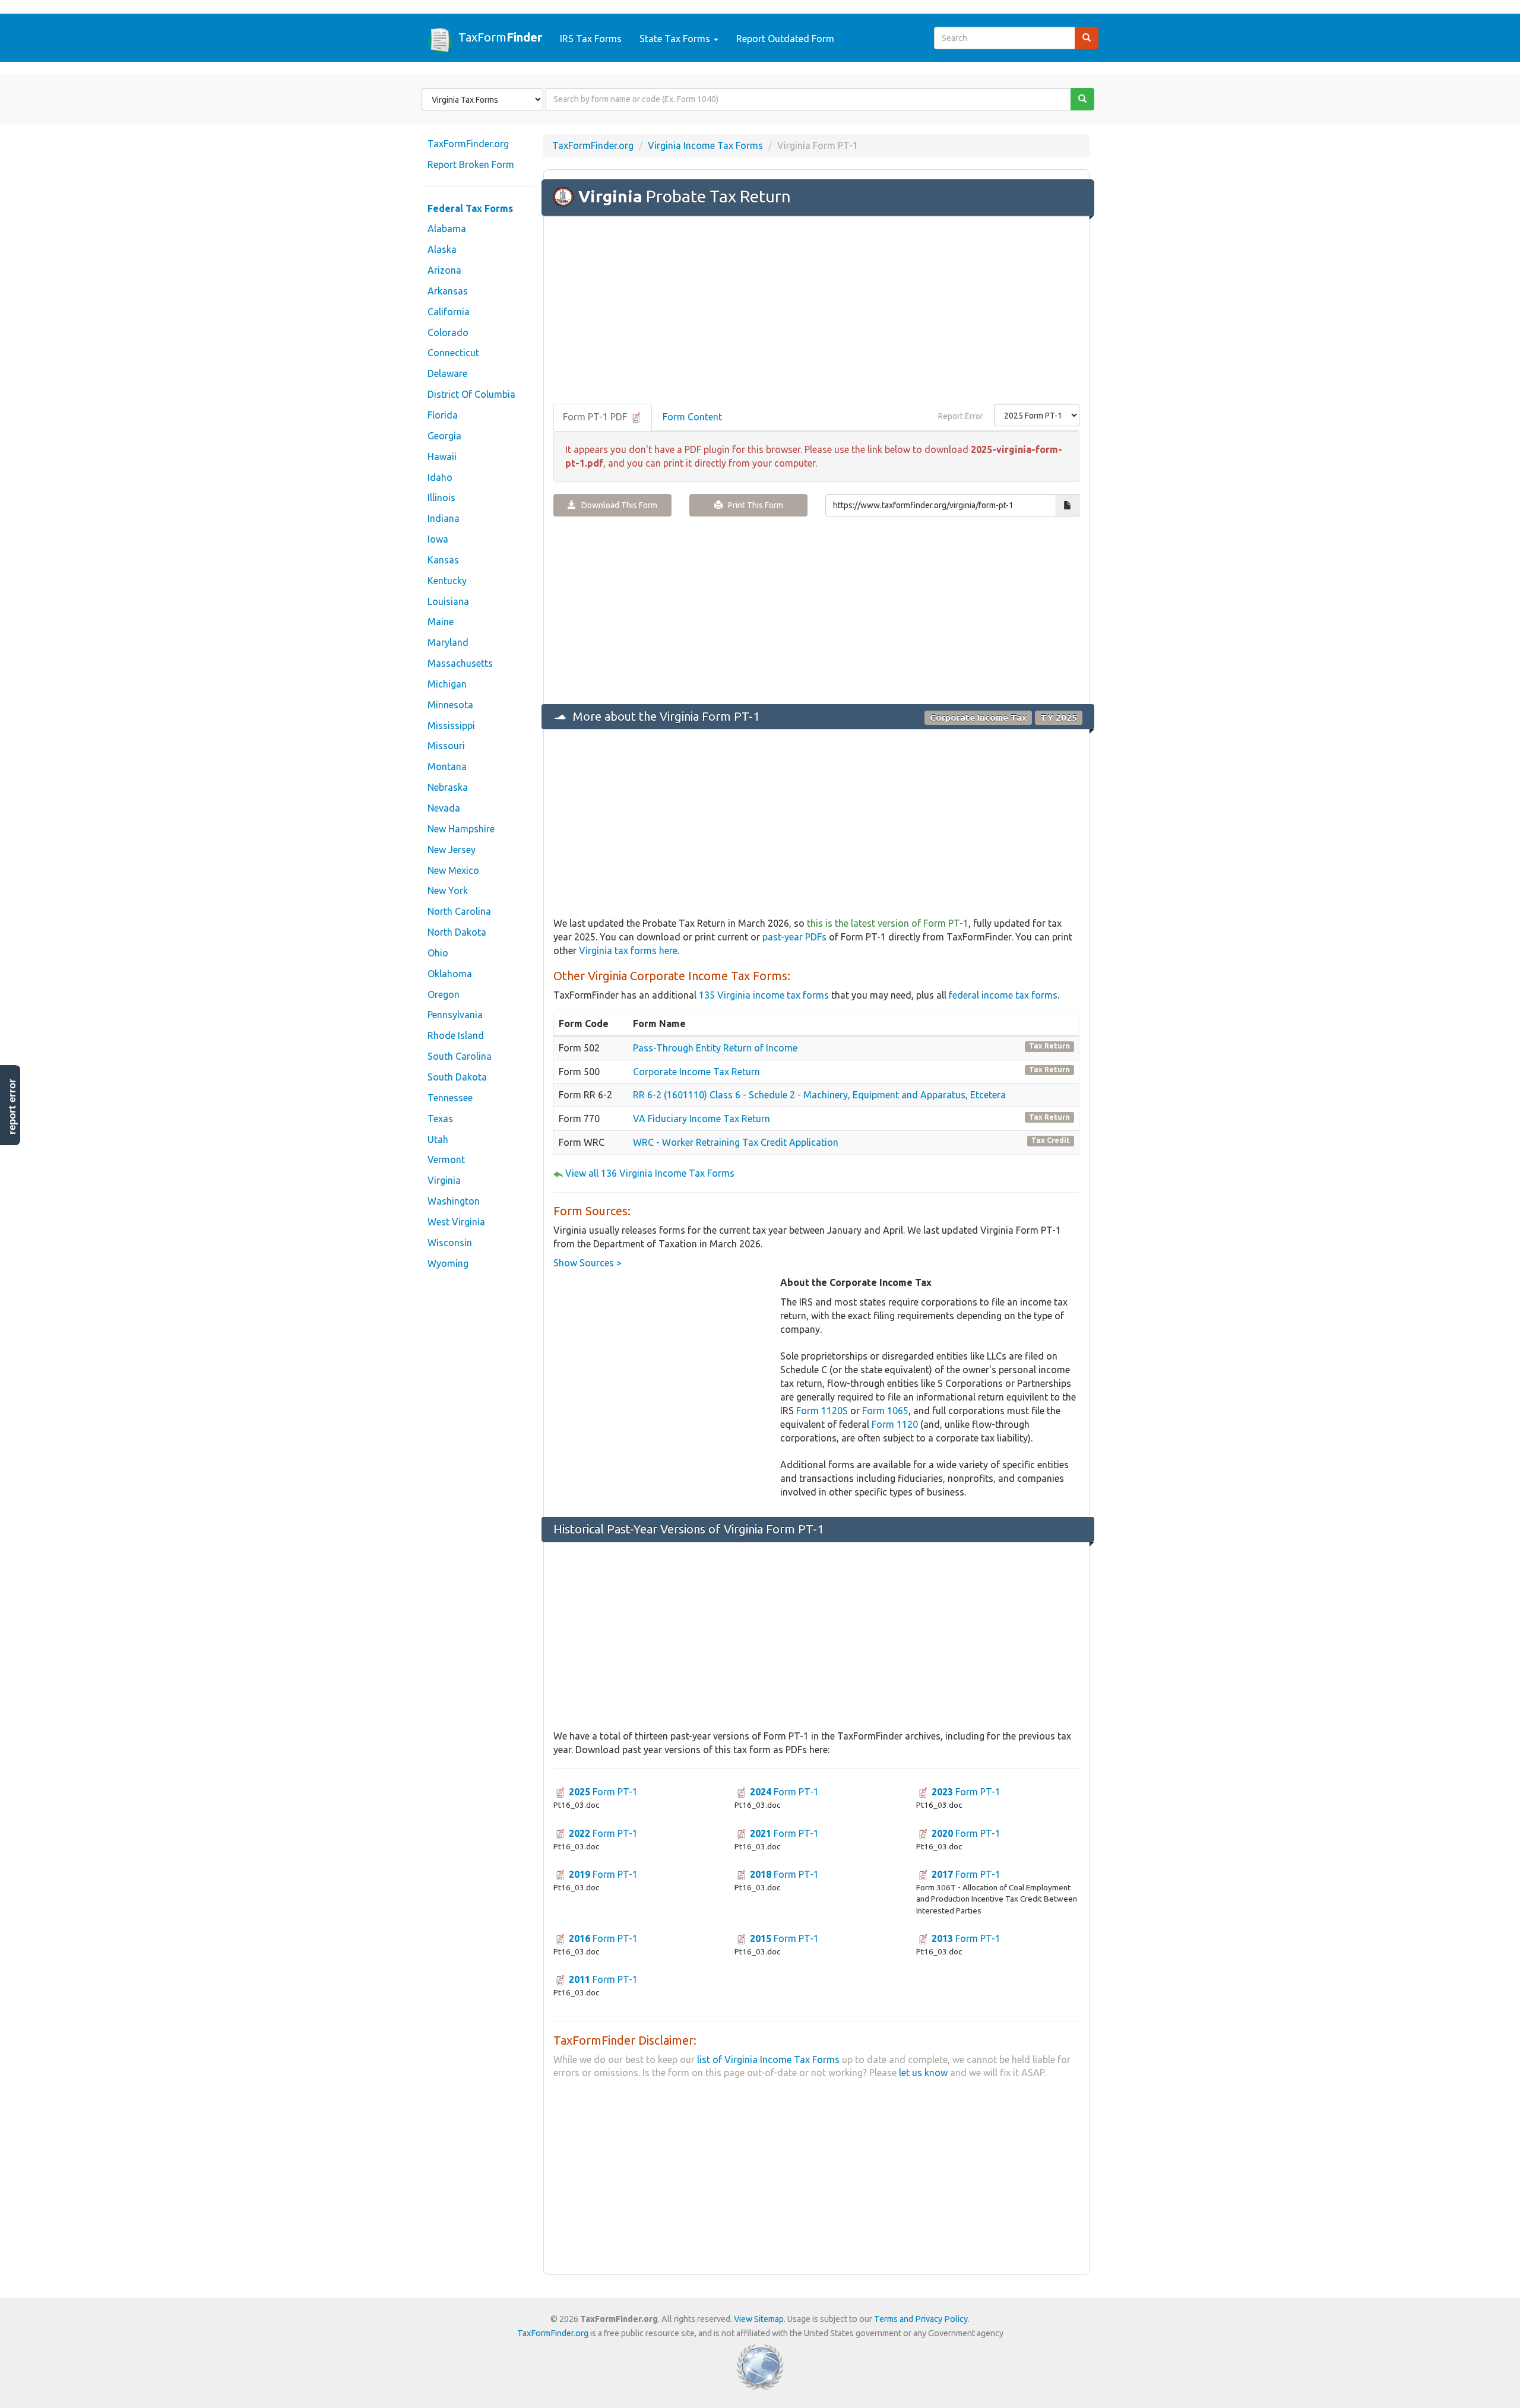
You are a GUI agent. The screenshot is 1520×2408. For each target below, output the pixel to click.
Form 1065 (885, 1411)
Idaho (440, 477)
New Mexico (453, 870)
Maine (441, 622)
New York (448, 891)
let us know (923, 2073)
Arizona (444, 270)
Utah (438, 1139)
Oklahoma (450, 974)
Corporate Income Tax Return (696, 1072)
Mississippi (451, 725)
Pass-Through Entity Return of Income (715, 1048)
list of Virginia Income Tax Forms (768, 2060)
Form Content (692, 417)
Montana (447, 766)
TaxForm (500, 37)
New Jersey (452, 850)
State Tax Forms (676, 39)
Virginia (444, 1180)
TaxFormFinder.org (468, 144)
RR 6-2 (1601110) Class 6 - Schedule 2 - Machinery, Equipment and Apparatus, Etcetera (819, 1095)
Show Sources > (588, 1263)
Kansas (443, 560)
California (449, 312)
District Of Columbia (471, 394)
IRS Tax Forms (591, 39)
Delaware (447, 373)
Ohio (438, 953)
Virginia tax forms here (628, 950)
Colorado (448, 332)
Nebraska (448, 787)
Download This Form (617, 505)
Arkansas (448, 291)
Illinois (441, 498)
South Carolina (460, 1056)
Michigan (447, 684)
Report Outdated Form (785, 39)
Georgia (444, 436)
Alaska (442, 249)
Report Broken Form (471, 164)
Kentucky (447, 581)
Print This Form (753, 505)
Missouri (446, 746)
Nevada (444, 808)
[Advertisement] (816, 311)
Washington (454, 1201)
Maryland (448, 642)
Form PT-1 (603, 1792)
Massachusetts (460, 663)
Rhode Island (456, 1035)
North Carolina (459, 911)
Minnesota (450, 705)
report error (12, 1107)
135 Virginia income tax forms (764, 995)
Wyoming (448, 1263)
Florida (443, 415)
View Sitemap (759, 2319)
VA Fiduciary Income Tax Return (702, 1119)
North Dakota (457, 932)
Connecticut (453, 353)
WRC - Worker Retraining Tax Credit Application (736, 1142)
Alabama (447, 229)
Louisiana (448, 601)
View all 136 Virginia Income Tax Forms (650, 1173)
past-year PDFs (794, 937)
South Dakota (457, 1077)
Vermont (446, 1159)
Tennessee (450, 1098)
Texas (440, 1119)
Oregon (444, 994)
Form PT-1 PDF (596, 417)
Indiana (444, 518)
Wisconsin (450, 1243)
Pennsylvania (455, 1015)
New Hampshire (461, 829)
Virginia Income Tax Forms (705, 145)
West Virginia (456, 1222)
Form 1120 (895, 1424)
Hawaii (442, 457)
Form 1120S (822, 1411)
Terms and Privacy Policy (921, 2319)
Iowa (438, 539)
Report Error (961, 416)
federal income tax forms (1003, 995)
